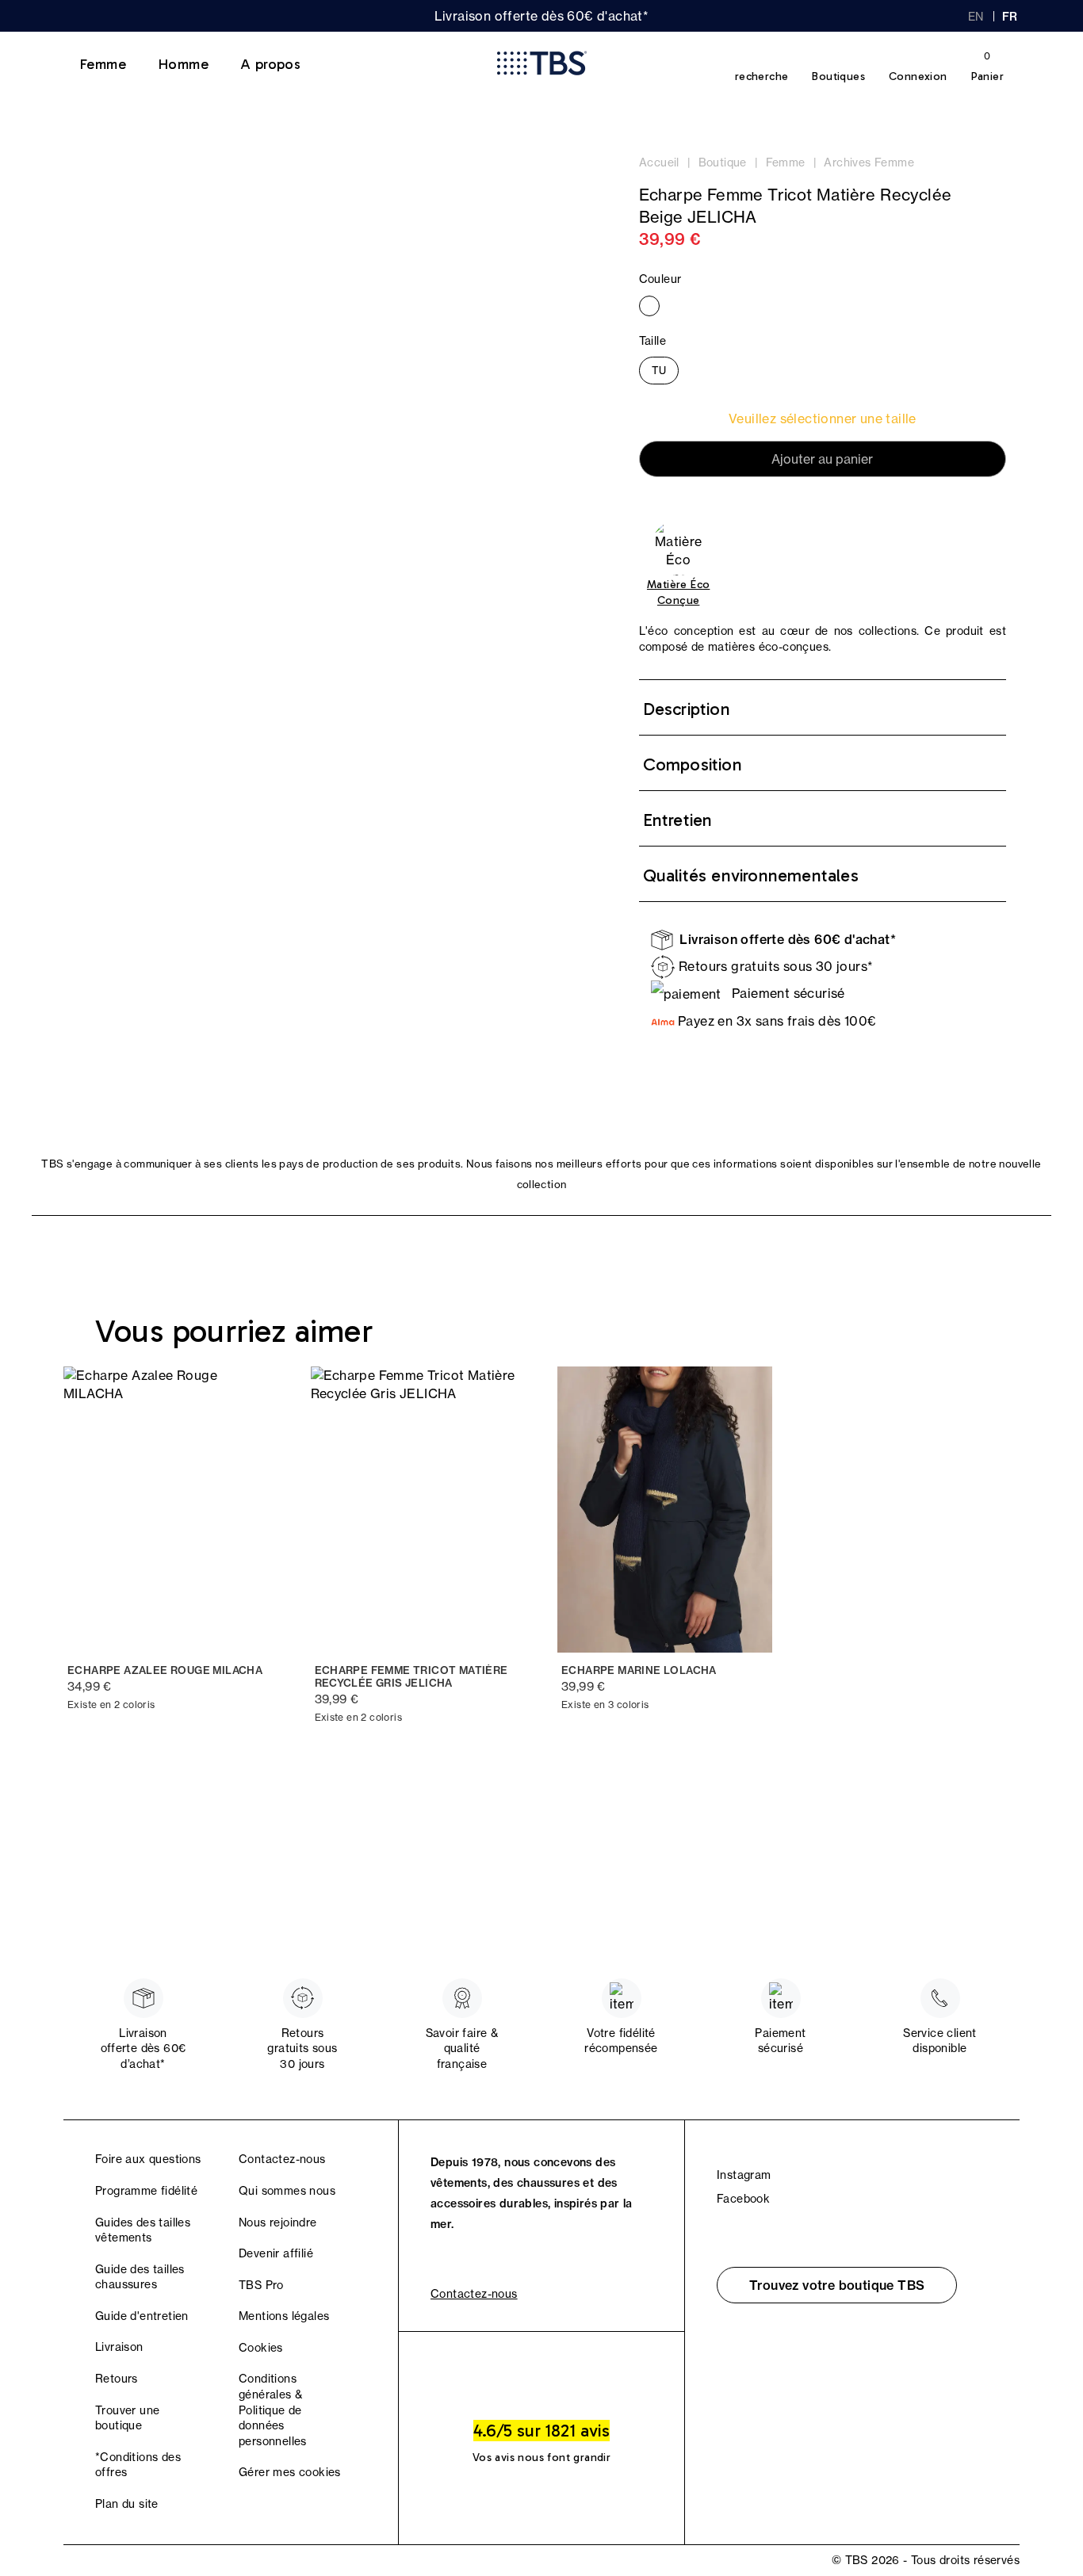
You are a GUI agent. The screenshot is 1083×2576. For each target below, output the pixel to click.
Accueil (659, 162)
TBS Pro (261, 2285)
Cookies (261, 2348)
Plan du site (127, 2504)
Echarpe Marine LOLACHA (639, 1670)
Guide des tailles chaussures (140, 2277)
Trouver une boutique (127, 2418)
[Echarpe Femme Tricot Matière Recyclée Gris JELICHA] (419, 1510)
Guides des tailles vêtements (143, 2230)
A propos (270, 64)
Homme (183, 64)
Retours (117, 2379)
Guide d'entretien (142, 2316)
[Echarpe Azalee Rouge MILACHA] (171, 1510)
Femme (103, 64)
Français (1011, 17)
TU (659, 370)
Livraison (119, 2347)
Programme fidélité (146, 2191)
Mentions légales (284, 2316)
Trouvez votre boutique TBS (837, 2285)
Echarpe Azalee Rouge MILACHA (165, 1670)
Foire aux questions (148, 2159)
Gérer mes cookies (290, 2472)
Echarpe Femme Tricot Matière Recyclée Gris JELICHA (411, 1677)
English (976, 17)
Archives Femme (869, 162)
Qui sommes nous (287, 2191)
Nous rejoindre (278, 2222)
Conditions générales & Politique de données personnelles (273, 2410)
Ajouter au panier (822, 459)
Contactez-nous (282, 2159)
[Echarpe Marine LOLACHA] (665, 1510)
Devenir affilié (276, 2253)
